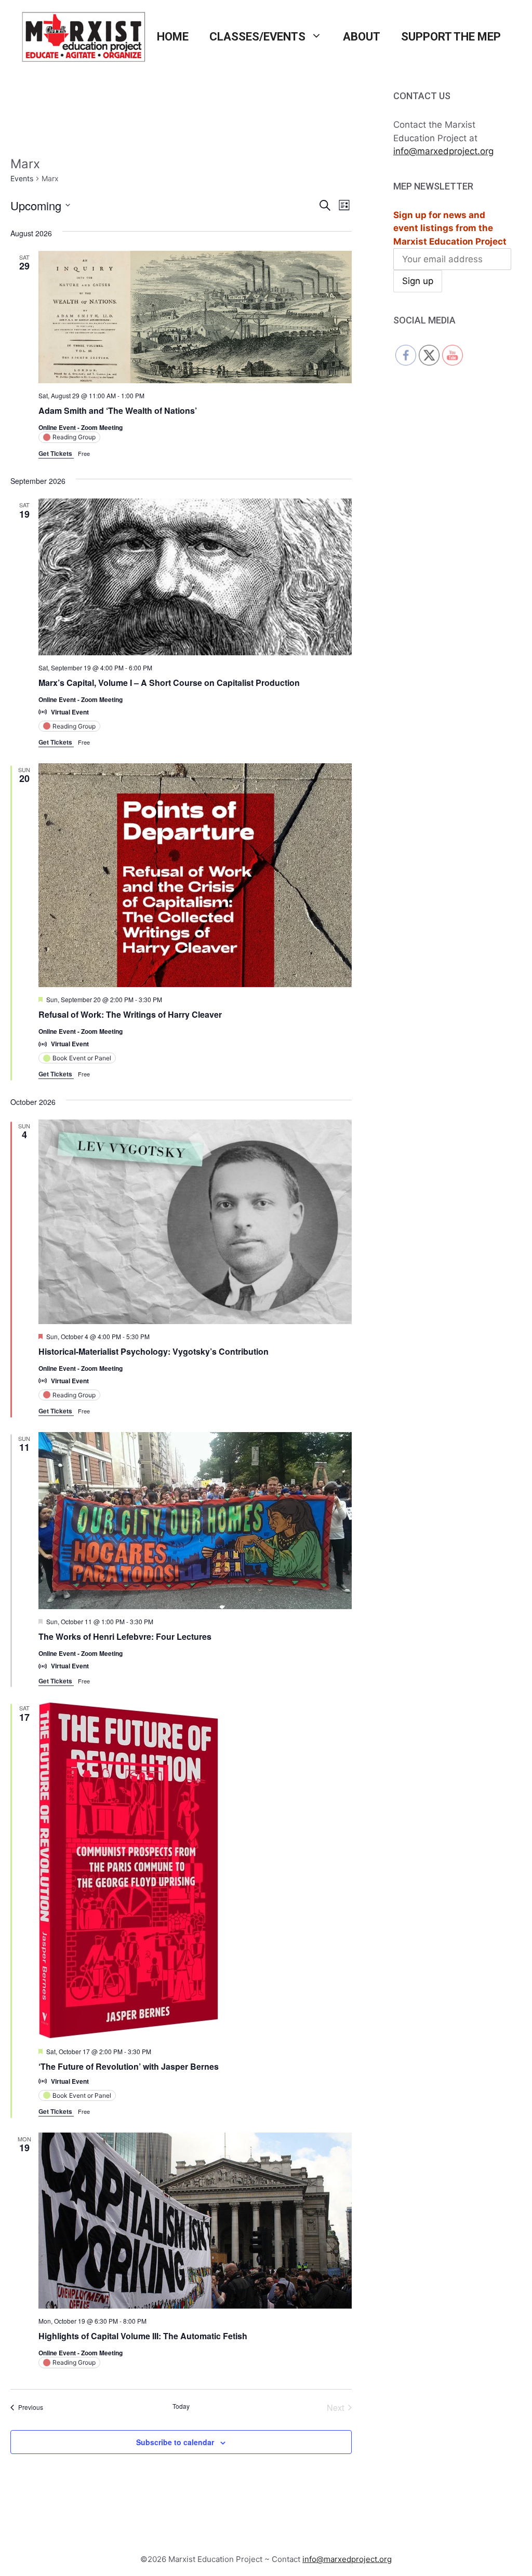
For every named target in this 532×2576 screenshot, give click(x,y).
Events (22, 178)
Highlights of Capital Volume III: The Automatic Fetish (143, 2336)
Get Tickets (56, 453)
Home (173, 37)
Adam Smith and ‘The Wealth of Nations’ (118, 410)
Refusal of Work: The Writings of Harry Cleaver (130, 1014)
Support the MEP (451, 37)
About (362, 37)
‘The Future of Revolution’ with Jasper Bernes (129, 2066)
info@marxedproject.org (443, 151)
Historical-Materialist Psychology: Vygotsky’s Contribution (154, 1351)
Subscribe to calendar (175, 2442)
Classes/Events (257, 37)
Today (181, 2406)
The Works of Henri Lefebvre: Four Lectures (125, 1636)
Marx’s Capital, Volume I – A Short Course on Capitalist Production (169, 683)
